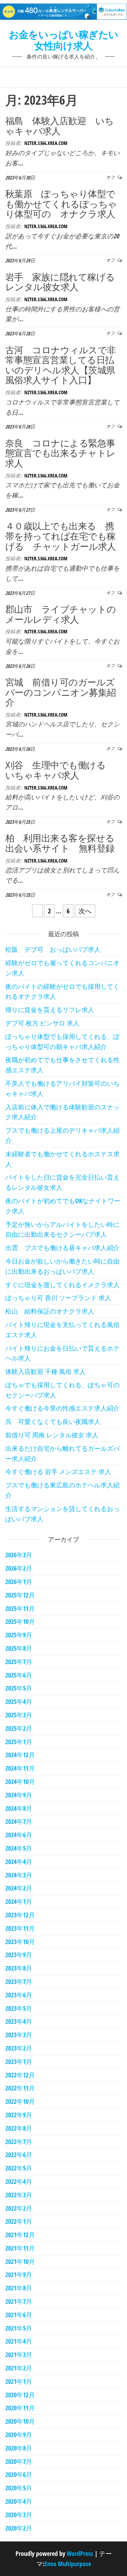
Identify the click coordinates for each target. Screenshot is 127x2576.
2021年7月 (19, 2301)
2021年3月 (19, 2355)
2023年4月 (19, 2021)
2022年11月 (20, 2088)
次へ (85, 911)
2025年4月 (19, 1701)
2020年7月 (19, 2461)
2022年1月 (19, 2221)
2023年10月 (20, 1942)
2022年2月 (19, 2208)
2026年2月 (19, 1568)
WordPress (80, 2553)
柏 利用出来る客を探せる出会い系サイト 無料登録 (60, 843)
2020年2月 (19, 2528)
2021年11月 (20, 2248)
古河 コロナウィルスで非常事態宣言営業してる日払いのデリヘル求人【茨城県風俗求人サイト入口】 (61, 365)
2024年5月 (19, 1848)
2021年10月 (20, 2261)
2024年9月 (19, 1795)
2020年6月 (19, 2474)
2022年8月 (19, 2128)
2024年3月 (19, 1875)
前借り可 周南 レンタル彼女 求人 (52, 1435)
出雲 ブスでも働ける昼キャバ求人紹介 (62, 1248)
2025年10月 (20, 1621)
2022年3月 (19, 2195)
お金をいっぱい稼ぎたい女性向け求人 (64, 40)
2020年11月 (20, 2408)
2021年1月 (19, 2381)
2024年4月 (19, 1862)
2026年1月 (19, 1582)
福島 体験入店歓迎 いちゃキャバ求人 (60, 126)
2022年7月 (19, 2142)
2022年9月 (19, 2115)
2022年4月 (19, 2181)
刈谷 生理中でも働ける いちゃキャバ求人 (60, 770)
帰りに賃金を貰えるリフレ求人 (50, 1010)
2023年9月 (19, 1955)
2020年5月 (19, 2488)
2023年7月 (19, 1981)
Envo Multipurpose (68, 2564)
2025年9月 (19, 1635)
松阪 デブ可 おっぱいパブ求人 (53, 949)
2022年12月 (20, 2075)
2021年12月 (20, 2235)
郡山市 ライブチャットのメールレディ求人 (61, 614)
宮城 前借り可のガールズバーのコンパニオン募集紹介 (61, 692)
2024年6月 (19, 1835)
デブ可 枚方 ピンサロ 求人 (42, 1023)
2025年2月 (19, 1728)
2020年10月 (20, 2421)
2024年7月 (19, 1821)
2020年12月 (20, 2395)
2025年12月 (20, 1595)
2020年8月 (19, 2448)
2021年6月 (19, 2315)
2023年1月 (19, 2062)
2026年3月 (19, 1555)
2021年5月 (19, 2328)
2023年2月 (19, 2048)
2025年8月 (19, 1648)
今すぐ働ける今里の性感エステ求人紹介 (62, 1408)
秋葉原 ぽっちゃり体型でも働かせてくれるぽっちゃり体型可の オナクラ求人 (61, 204)
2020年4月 (19, 2501)
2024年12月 (20, 1755)
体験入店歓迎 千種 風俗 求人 (46, 1371)
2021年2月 (19, 2368)
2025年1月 (19, 1742)
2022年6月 (19, 2155)
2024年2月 (19, 1888)
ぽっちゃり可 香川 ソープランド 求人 (58, 1298)
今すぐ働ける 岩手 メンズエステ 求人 (58, 1472)
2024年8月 (19, 1808)
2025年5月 (19, 1688)
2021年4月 (19, 2341)
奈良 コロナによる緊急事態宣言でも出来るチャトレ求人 (61, 453)
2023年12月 (20, 1915)
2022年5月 (19, 2168)
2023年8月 (19, 1968)
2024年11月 (20, 1768)
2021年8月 (19, 2288)
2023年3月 (19, 2035)
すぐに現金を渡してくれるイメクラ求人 (62, 1285)
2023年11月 (20, 1928)
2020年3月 (19, 2515)
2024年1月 (19, 1901)
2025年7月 (19, 1662)
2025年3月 (19, 1715)
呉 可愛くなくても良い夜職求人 (53, 1421)
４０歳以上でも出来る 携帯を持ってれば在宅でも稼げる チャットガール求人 (61, 536)
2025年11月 (20, 1608)
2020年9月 (19, 2435)
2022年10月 (20, 2101)
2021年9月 (19, 2274)
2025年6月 (19, 1675)
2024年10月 (20, 1782)
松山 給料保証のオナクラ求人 (50, 1311)
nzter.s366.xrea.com (46, 143)
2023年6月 (19, 1995)
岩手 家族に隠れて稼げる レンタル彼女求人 (65, 282)
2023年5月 (19, 2008)
